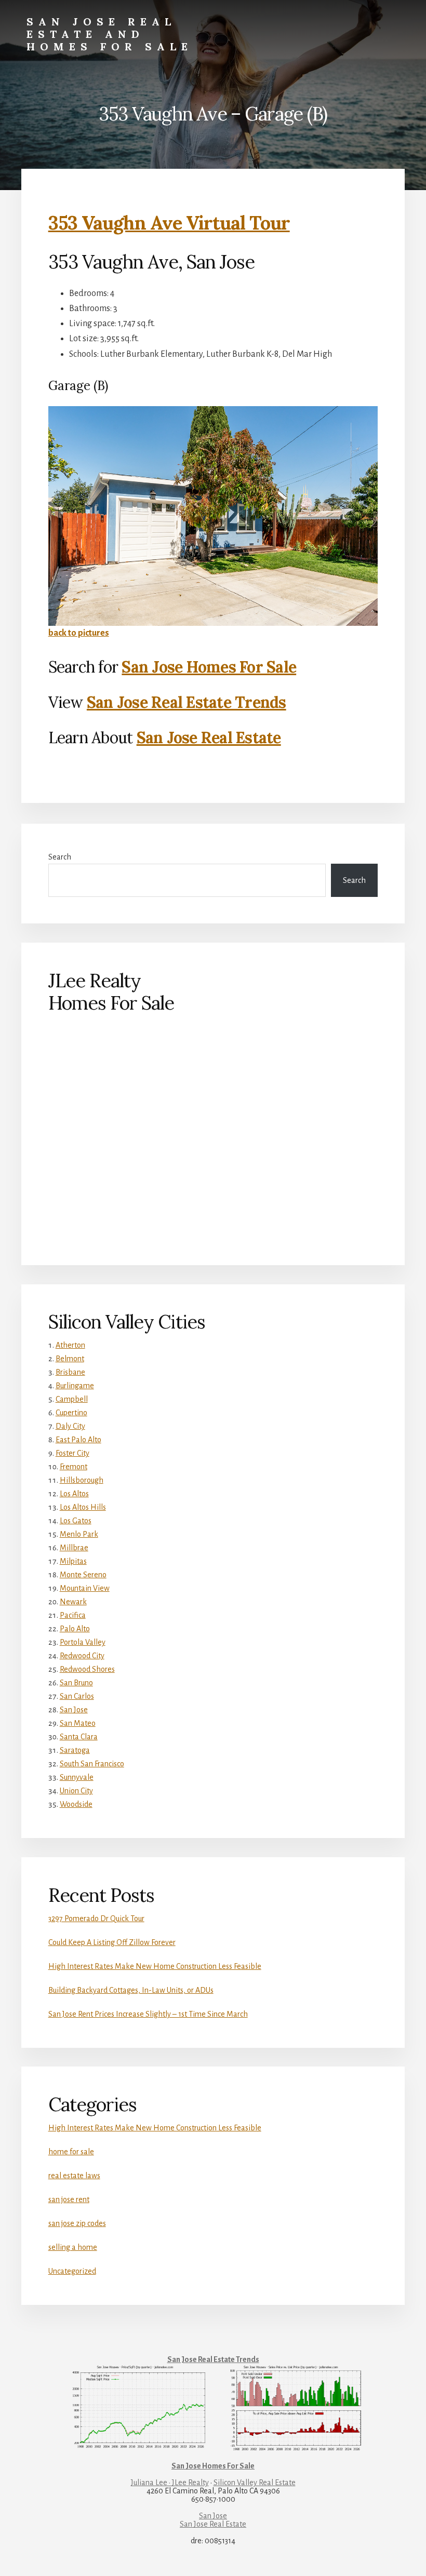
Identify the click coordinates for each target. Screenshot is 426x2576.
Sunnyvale (77, 1777)
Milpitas (73, 1561)
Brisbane (70, 1372)
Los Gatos (76, 1521)
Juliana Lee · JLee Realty (170, 2483)
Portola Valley (83, 1642)
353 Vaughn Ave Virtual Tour (169, 223)
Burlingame (75, 1386)
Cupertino (71, 1413)
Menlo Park (79, 1534)
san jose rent (69, 2199)
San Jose (74, 1710)
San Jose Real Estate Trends (187, 702)
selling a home (73, 2247)
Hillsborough (82, 1480)
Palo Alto (75, 1629)
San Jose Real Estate (209, 737)
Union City (76, 1791)
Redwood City (82, 1656)
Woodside (76, 1804)
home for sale (71, 2152)
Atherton (70, 1345)
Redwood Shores (87, 1669)
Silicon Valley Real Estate (255, 2483)
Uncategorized (72, 2271)
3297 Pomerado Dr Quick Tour (96, 1918)
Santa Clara (79, 1737)
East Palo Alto (78, 1440)
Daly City (70, 1426)
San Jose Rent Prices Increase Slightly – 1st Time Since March (148, 2014)
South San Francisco (92, 1764)
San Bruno (76, 1683)
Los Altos (74, 1494)
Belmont (70, 1359)
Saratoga (75, 1750)
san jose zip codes (77, 2223)
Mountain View (85, 1588)
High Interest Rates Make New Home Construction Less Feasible (155, 1966)
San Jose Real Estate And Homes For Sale (110, 34)
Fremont (74, 1467)
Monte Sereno (83, 1575)
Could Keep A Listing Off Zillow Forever (112, 1942)
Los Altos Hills (83, 1507)
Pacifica (73, 1615)
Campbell (72, 1399)
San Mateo (78, 1723)
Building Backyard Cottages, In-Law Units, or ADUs (131, 1990)
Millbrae (74, 1548)
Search (60, 857)
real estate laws (74, 2176)
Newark (73, 1602)
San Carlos (77, 1696)
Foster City (72, 1453)
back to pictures (79, 633)
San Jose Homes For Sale (209, 667)
